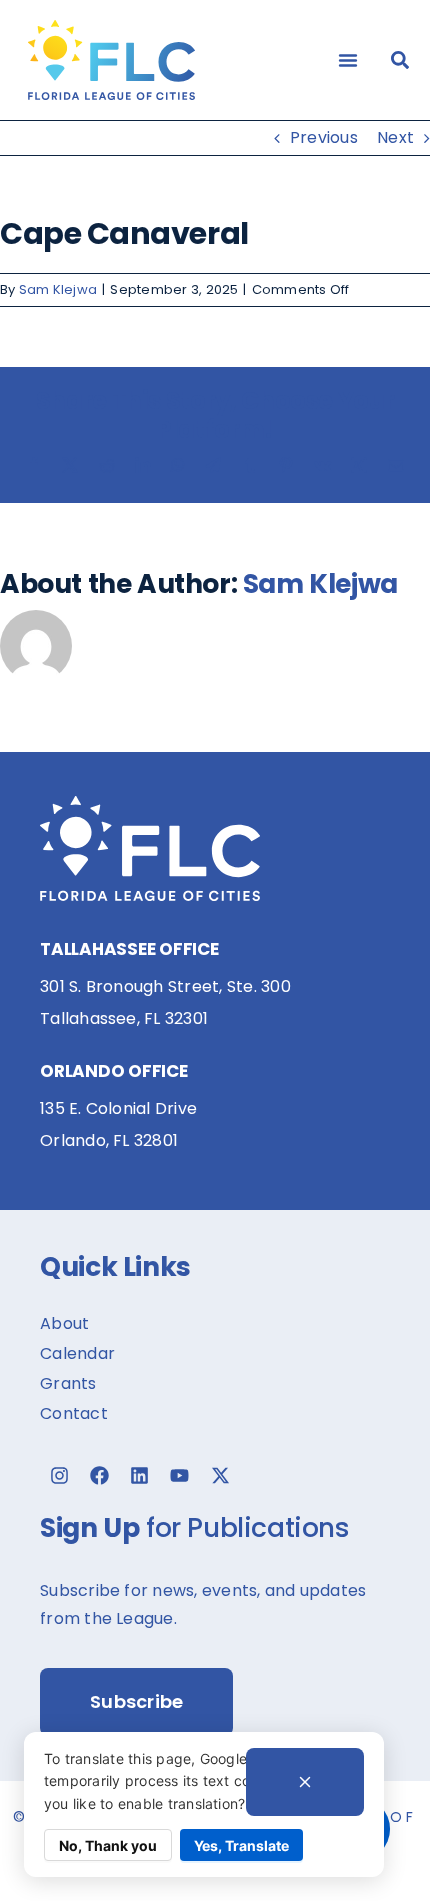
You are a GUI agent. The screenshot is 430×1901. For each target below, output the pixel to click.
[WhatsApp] (178, 465)
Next (395, 137)
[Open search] (400, 60)
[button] (348, 60)
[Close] (305, 1782)
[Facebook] (34, 465)
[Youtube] (180, 1476)
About (64, 1323)
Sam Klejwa (58, 289)
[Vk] (322, 465)
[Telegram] (213, 465)
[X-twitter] (220, 1476)
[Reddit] (107, 465)
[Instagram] (59, 1476)
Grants (68, 1383)
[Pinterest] (286, 465)
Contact (74, 1413)
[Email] (396, 465)
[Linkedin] (140, 1476)
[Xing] (359, 465)
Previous (324, 137)
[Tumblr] (250, 465)
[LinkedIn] (143, 465)
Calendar (77, 1353)
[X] (70, 465)
